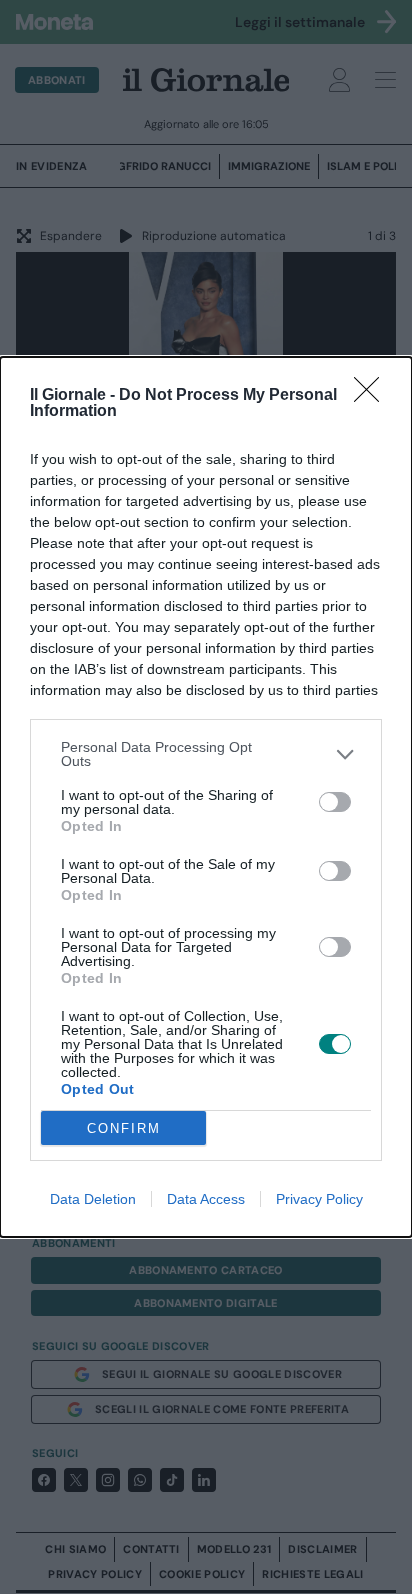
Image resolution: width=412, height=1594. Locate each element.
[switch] (335, 802)
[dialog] (206, 797)
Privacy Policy (319, 1199)
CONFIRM (124, 1128)
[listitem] (206, 754)
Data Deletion (93, 1199)
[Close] (373, 396)
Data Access (206, 1199)
